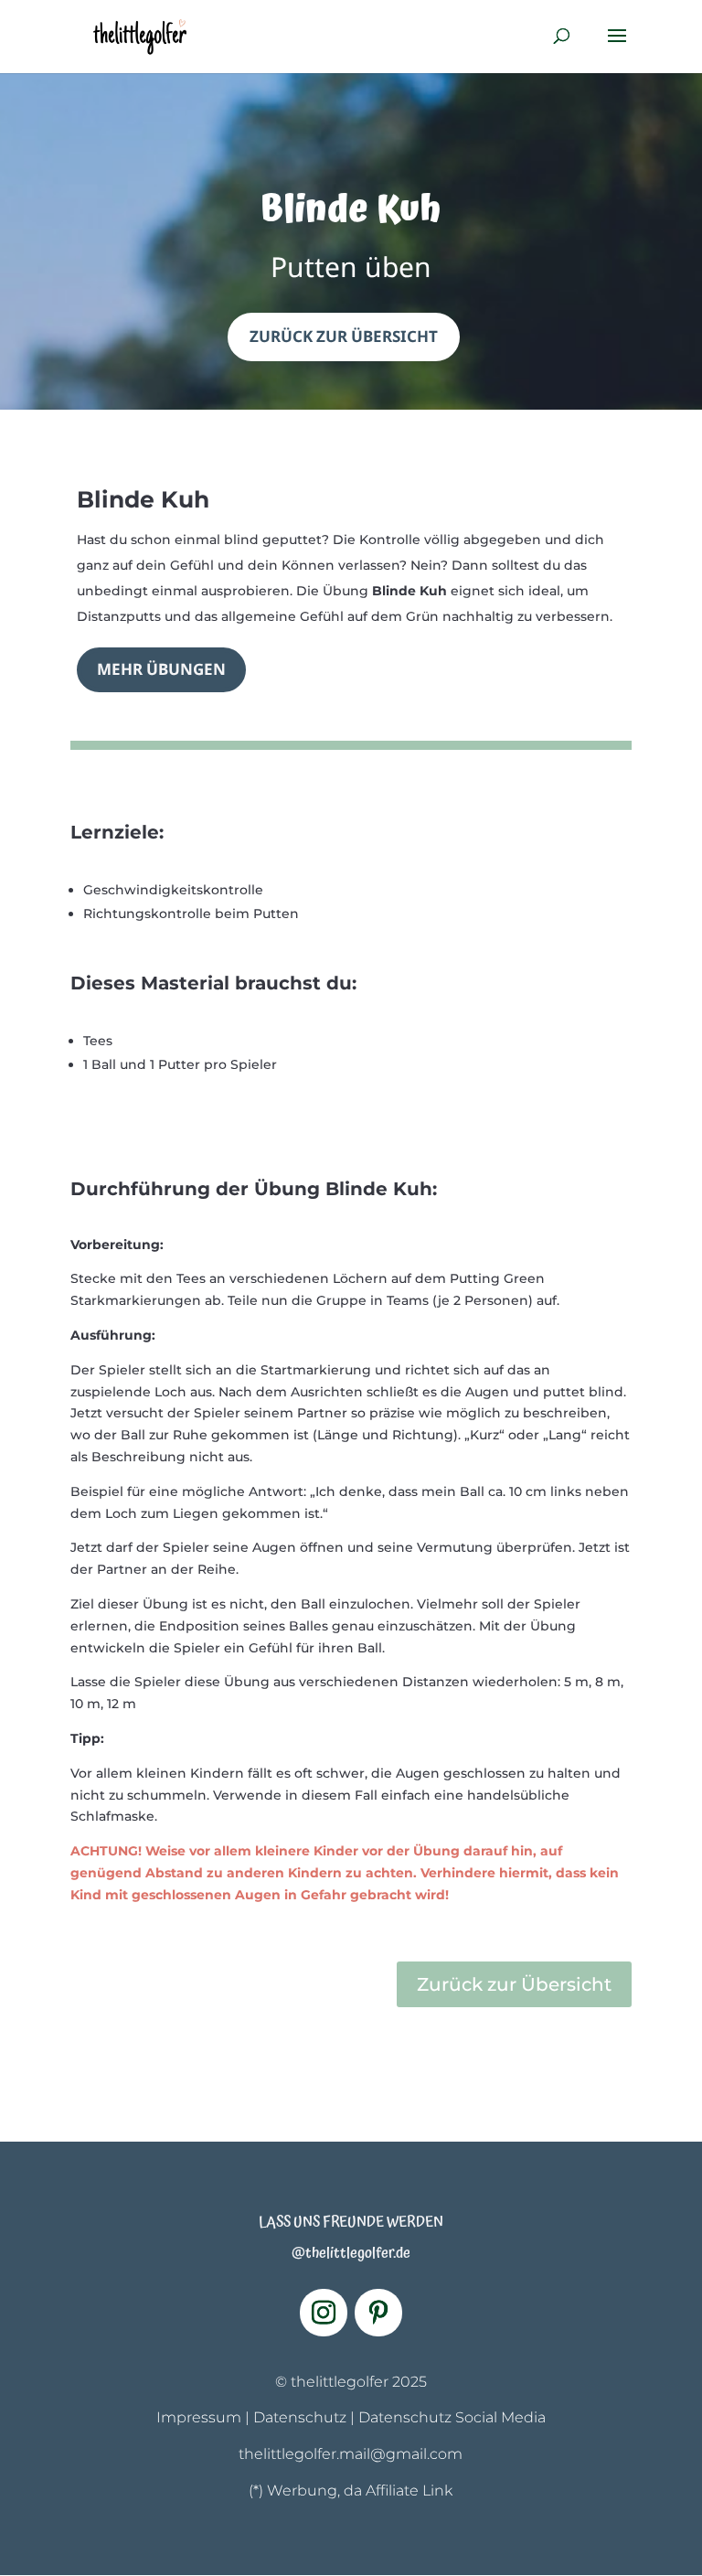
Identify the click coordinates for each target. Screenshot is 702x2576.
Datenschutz (300, 2417)
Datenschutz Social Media (452, 2417)
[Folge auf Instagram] (324, 2313)
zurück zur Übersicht (344, 336)
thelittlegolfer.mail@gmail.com (351, 2454)
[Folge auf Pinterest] (378, 2313)
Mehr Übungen (161, 669)
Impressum (199, 2417)
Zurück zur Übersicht (514, 1984)
